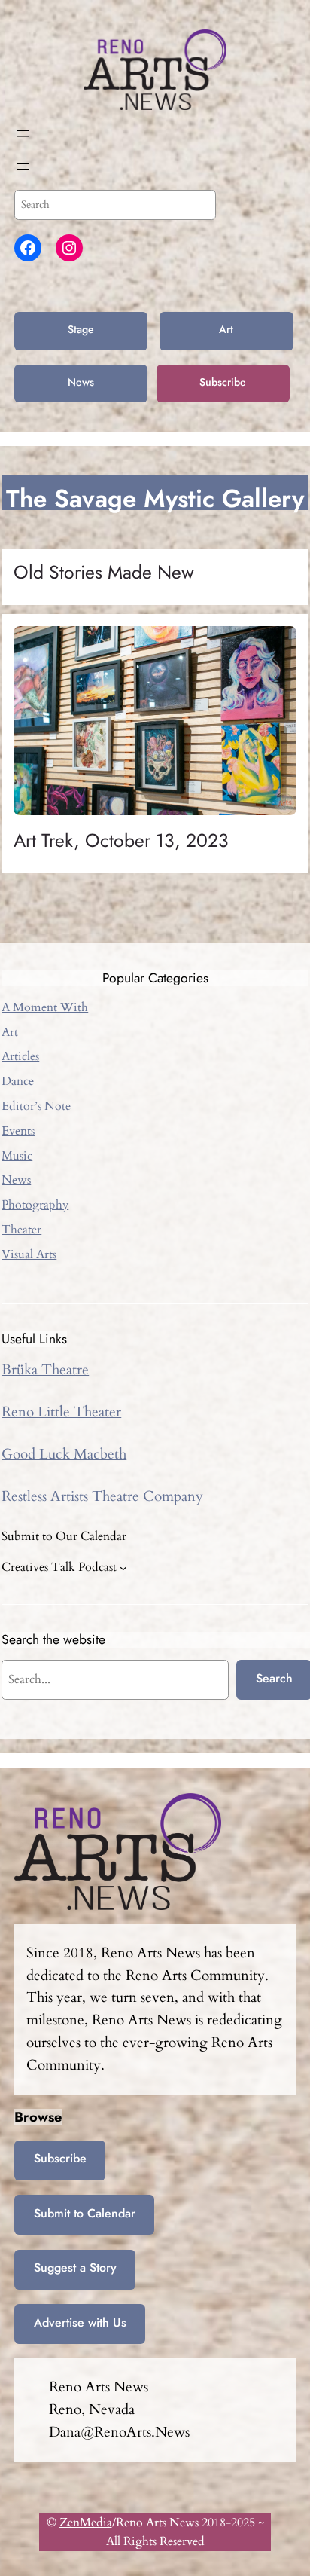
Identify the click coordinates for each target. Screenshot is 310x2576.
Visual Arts (29, 1254)
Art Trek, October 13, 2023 (121, 841)
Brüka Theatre (45, 1370)
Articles (20, 1056)
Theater (21, 1230)
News (81, 382)
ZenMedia (86, 2523)
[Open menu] (23, 133)
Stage (81, 329)
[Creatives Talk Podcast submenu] (123, 1568)
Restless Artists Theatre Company (102, 1496)
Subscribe (223, 382)
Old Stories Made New (104, 573)
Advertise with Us (80, 2322)
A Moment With (45, 1007)
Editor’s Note (36, 1106)
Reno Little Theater (61, 1412)
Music (17, 1156)
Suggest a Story (75, 2267)
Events (18, 1131)
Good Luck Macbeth (64, 1454)
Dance (18, 1081)
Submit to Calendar (85, 2213)
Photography (35, 1205)
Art (226, 329)
